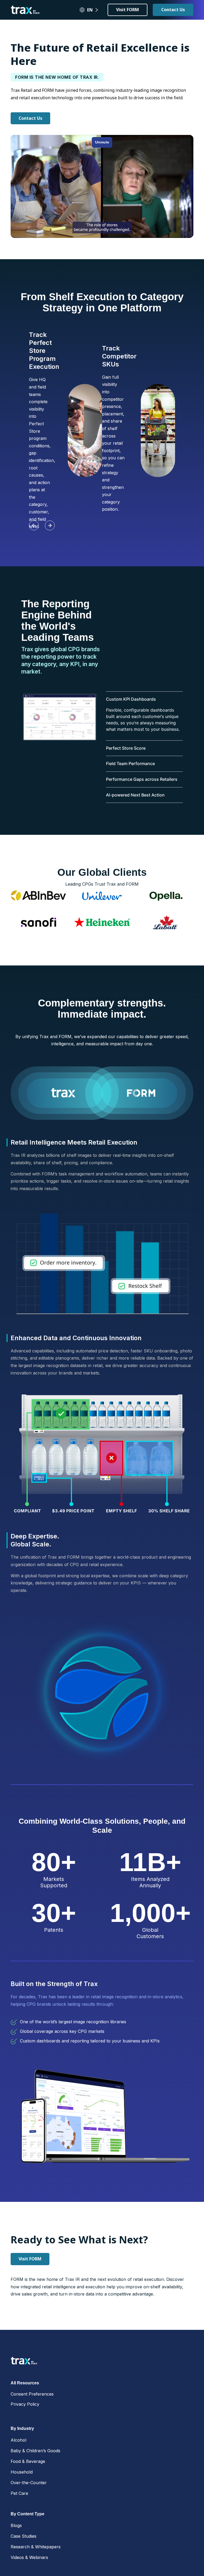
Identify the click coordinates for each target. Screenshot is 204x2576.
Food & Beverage (28, 2461)
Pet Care (19, 2493)
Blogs (16, 2525)
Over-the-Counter (29, 2483)
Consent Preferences (32, 2394)
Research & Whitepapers (36, 2547)
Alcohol (18, 2440)
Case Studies (24, 2536)
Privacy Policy (25, 2404)
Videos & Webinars (29, 2557)
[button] (34, 525)
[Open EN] (97, 10)
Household (22, 2472)
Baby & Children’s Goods (35, 2451)
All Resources (25, 2383)
